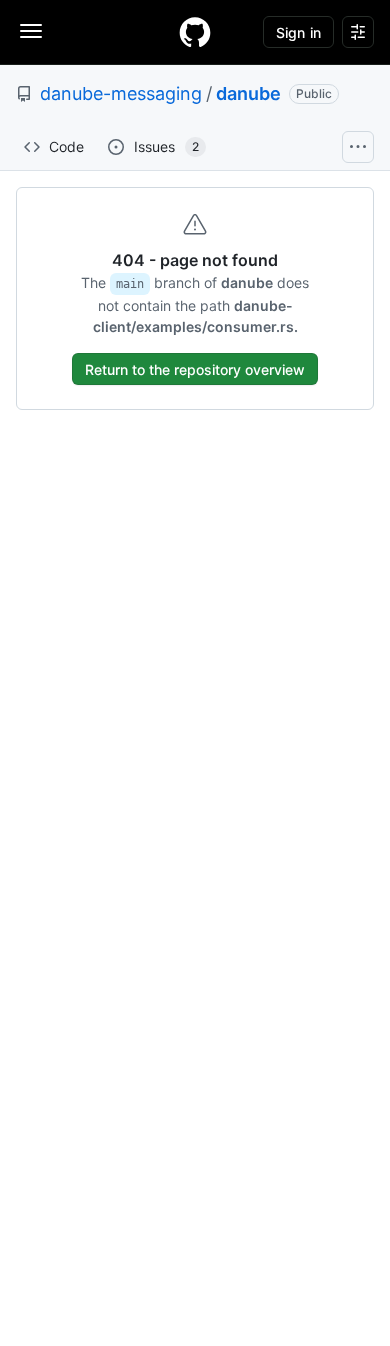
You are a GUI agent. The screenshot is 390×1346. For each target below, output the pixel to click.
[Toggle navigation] (31, 31)
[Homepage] (195, 32)
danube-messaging (121, 93)
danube (248, 93)
